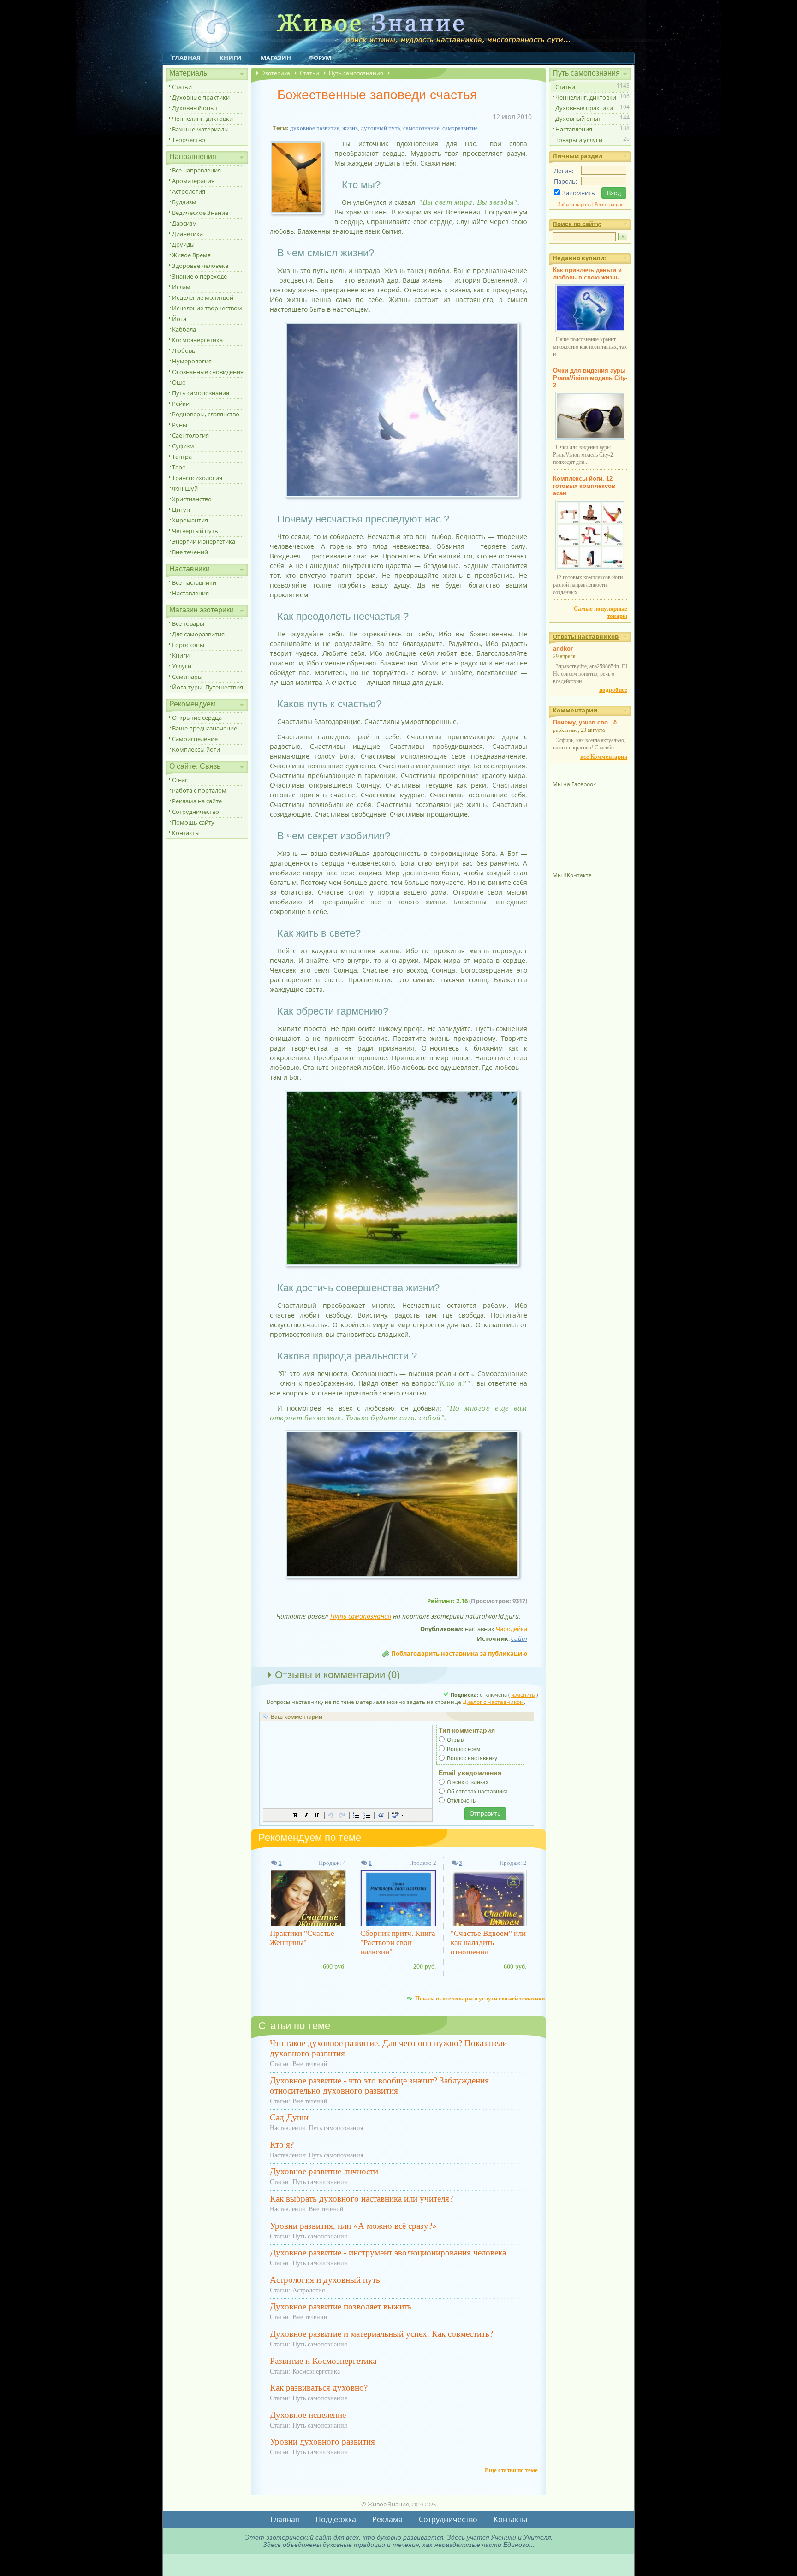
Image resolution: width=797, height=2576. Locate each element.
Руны (180, 425)
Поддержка (336, 2519)
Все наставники (194, 582)
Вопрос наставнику (472, 1758)
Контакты (186, 833)
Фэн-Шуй (185, 488)
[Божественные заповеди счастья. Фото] (300, 214)
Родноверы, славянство (206, 414)
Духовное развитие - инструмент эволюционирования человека (388, 2253)
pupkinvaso (565, 730)
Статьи (182, 87)
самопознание (421, 128)
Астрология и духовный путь (325, 2280)
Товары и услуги (579, 140)
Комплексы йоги (196, 749)
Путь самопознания (201, 393)
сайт (519, 1638)
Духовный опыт (195, 108)
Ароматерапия (193, 181)
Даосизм (184, 223)
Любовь (184, 350)
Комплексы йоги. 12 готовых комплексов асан (584, 486)
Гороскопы (188, 645)
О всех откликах (468, 1782)
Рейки (181, 404)
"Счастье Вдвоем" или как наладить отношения (488, 1943)
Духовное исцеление (308, 2415)
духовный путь (381, 128)
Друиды (183, 244)
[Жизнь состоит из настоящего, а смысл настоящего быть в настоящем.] (402, 497)
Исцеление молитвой (203, 297)
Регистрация (608, 204)
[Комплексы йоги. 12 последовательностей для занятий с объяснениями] (590, 568)
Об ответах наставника (477, 1792)
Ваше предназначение (205, 728)
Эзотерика (276, 73)
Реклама (387, 2519)
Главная (186, 58)
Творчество (189, 140)
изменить (523, 1695)
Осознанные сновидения (208, 372)
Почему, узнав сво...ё (585, 722)
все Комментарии (604, 757)
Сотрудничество (196, 812)
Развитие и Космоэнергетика (323, 2361)
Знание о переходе (199, 276)
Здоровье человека (200, 266)
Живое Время (191, 255)
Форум (320, 58)
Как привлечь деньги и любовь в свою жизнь (587, 274)
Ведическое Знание (200, 213)
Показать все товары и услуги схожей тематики (480, 1998)
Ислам (181, 287)
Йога (179, 319)
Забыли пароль (574, 204)
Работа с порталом (199, 790)
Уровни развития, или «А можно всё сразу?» (353, 2226)
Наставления (190, 593)
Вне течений (190, 552)
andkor (563, 649)
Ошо (179, 382)
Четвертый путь (195, 531)
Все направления (196, 170)
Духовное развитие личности (324, 2171)
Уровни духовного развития (322, 2442)
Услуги (182, 666)
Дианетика (187, 234)
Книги (231, 58)
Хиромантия (190, 520)
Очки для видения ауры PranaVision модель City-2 (590, 378)
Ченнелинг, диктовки (202, 119)
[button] (296, 1815)
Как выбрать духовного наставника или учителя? (361, 2199)
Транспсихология (197, 478)
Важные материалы (200, 129)
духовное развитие (315, 128)
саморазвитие (460, 128)
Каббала (184, 329)
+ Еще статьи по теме (509, 2470)
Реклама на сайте (197, 801)
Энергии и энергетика (204, 541)
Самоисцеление (195, 739)
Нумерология (192, 361)
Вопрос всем (464, 1749)
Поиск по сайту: (577, 224)
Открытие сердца (197, 718)
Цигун (181, 510)
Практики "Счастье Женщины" (302, 1938)
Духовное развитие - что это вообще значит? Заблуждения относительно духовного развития (379, 2086)
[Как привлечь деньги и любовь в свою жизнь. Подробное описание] (590, 330)
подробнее (613, 690)
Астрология (189, 191)
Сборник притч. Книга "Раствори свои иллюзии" (398, 1943)
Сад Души (289, 2117)
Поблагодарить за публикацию (459, 1653)
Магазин (276, 58)
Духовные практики (201, 97)
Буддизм (184, 202)
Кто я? (282, 2145)
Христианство (192, 499)
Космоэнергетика (197, 340)
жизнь (350, 128)
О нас (180, 780)
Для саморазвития (198, 634)
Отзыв (455, 1740)
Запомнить (579, 193)
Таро (179, 467)
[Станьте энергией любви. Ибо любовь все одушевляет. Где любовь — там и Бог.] (402, 1266)
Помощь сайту (193, 822)
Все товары (188, 623)
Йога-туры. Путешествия (208, 687)
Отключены (462, 1801)
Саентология (190, 435)
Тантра (182, 457)
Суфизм (183, 446)
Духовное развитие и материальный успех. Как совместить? (381, 2334)
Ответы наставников (586, 636)
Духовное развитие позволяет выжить (341, 2306)
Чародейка (512, 1629)
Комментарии (575, 710)
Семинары (187, 677)
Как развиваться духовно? (319, 2388)
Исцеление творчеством (207, 308)
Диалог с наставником (493, 1702)
